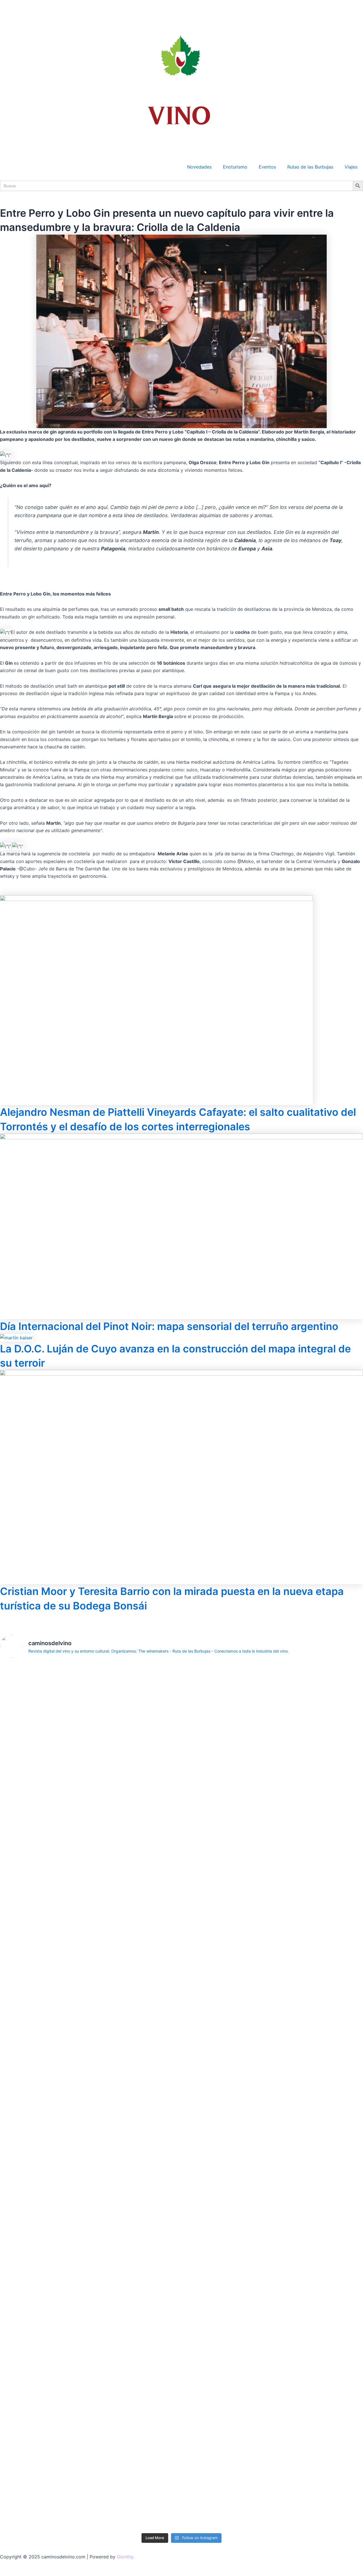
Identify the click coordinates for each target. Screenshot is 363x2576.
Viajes (351, 167)
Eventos (267, 167)
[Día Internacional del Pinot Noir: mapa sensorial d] (90, 1971)
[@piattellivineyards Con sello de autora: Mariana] (29, 2375)
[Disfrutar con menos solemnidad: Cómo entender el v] (212, 2405)
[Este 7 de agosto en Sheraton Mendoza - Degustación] (334, 2330)
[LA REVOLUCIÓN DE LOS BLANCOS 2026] (334, 1672)
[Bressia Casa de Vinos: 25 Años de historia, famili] (151, 1721)
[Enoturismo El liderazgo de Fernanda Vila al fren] (90, 2345)
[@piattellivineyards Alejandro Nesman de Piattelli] (29, 1762)
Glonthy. (126, 2557)
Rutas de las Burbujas (310, 167)
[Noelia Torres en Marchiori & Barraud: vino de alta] (151, 2379)
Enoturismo (235, 167)
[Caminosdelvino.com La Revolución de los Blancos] (273, 1721)
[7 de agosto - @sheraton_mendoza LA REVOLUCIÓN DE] (273, 2337)
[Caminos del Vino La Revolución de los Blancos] (212, 1687)
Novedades (199, 167)
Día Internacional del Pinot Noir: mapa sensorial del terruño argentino (169, 1326)
